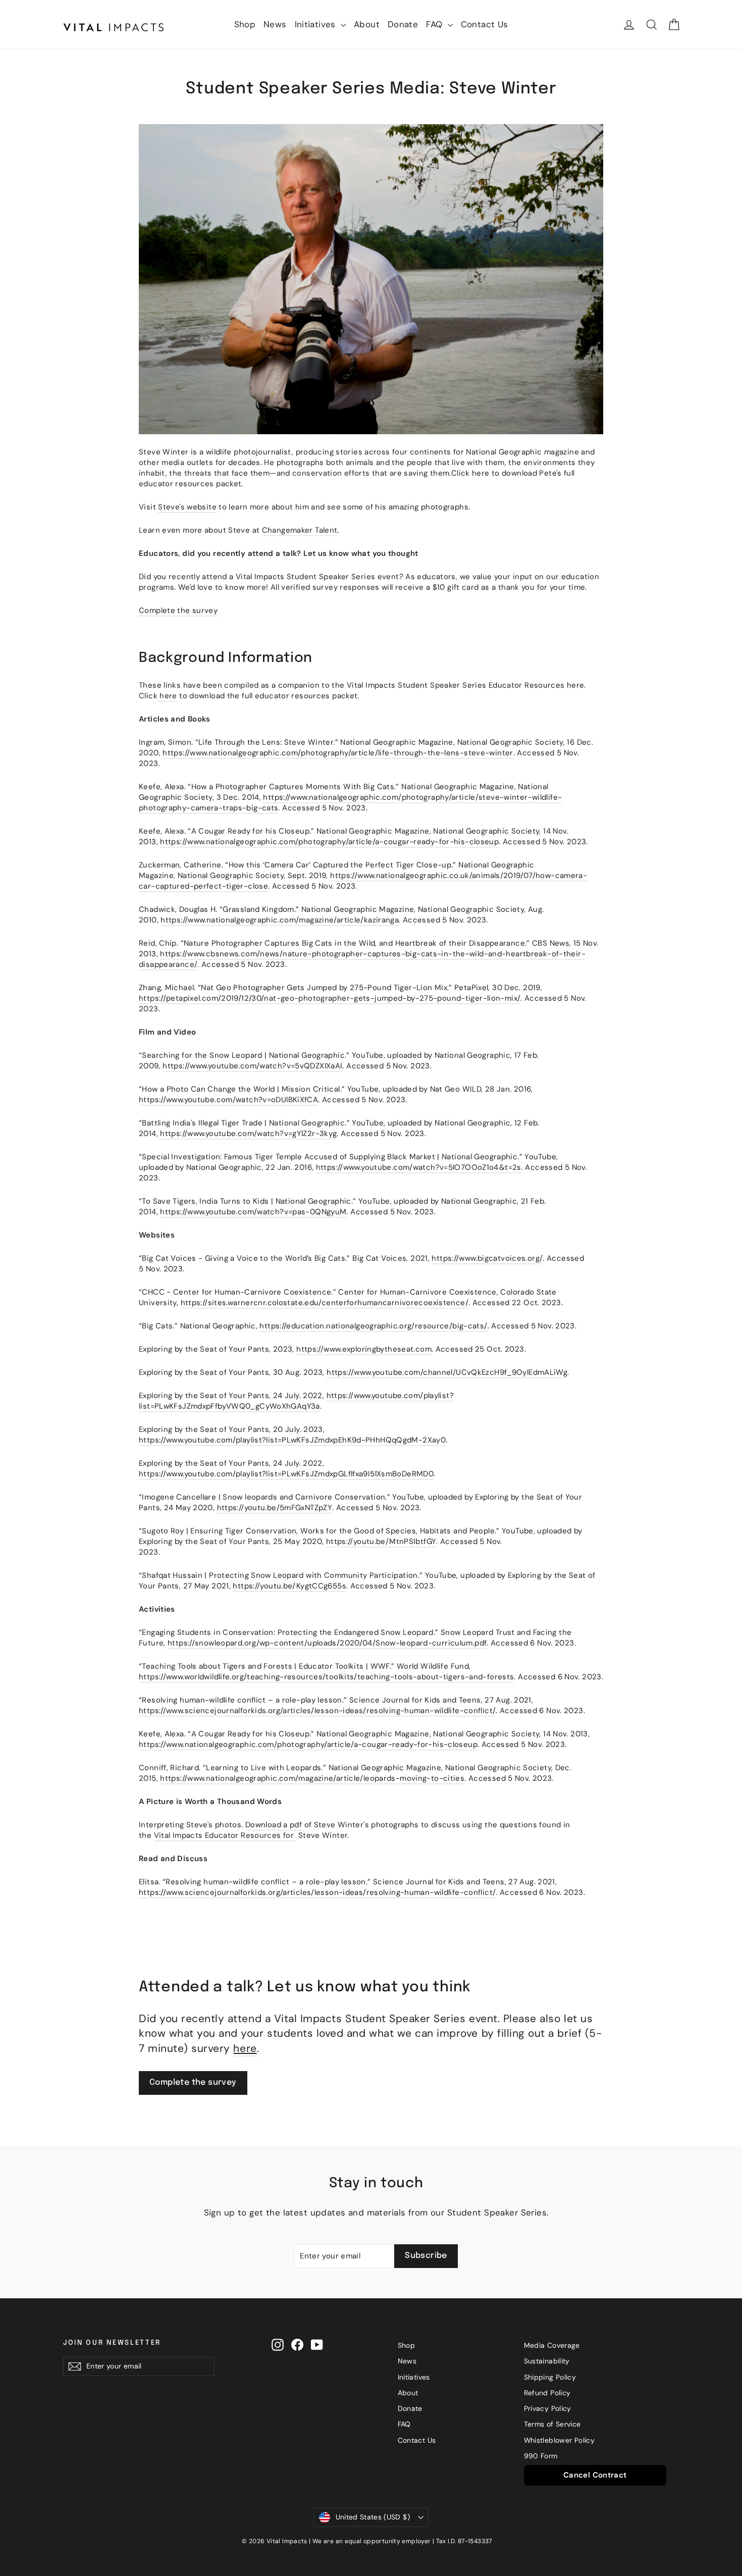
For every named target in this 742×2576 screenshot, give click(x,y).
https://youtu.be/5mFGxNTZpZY (275, 1508)
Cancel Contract (595, 2475)
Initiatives (317, 24)
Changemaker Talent (300, 530)
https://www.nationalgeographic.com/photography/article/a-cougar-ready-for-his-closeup (329, 842)
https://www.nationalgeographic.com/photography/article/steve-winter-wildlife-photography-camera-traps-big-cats (350, 803)
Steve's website (187, 507)
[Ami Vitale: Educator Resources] (295, 1836)
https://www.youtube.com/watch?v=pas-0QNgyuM (253, 1212)
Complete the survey (178, 610)
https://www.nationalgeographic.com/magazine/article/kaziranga (280, 920)
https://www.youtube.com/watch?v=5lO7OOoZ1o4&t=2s (419, 1167)
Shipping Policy (550, 2377)
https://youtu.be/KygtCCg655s (289, 1586)
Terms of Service (552, 2424)
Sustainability (547, 2361)
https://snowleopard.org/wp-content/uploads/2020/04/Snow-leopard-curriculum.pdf (327, 1643)
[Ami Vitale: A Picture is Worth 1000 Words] (303, 1825)
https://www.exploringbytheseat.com (364, 1349)
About (367, 24)
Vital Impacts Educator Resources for (224, 1835)
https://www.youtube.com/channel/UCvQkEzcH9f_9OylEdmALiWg (447, 1372)
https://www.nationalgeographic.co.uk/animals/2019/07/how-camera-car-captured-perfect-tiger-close (363, 881)
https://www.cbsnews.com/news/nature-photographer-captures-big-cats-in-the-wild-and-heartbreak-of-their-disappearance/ (362, 959)
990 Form (541, 2456)
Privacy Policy (548, 2408)
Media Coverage (552, 2345)
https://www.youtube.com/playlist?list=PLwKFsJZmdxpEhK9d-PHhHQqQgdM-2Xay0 (292, 1440)
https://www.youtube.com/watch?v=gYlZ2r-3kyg (248, 1134)
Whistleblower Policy (560, 2440)
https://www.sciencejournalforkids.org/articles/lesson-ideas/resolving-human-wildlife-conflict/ (317, 1711)
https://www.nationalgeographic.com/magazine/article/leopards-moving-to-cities (312, 1778)
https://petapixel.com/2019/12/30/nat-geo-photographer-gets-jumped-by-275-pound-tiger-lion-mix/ (330, 998)
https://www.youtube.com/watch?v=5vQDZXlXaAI (252, 1066)
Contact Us (485, 24)
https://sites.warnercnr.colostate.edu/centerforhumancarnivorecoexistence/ (325, 1303)
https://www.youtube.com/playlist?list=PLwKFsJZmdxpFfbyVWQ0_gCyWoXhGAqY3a (296, 1401)
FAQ (436, 24)
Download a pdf (274, 1825)
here (168, 696)
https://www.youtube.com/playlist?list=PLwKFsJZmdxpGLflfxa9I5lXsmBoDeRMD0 (286, 1474)
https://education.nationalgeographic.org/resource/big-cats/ (373, 1326)
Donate (403, 24)
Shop (245, 24)
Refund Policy (547, 2393)
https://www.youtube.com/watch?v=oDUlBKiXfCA (228, 1100)
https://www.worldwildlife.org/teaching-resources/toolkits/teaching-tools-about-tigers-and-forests (326, 1677)
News (275, 24)
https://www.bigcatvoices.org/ (487, 1258)
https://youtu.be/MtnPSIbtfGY (381, 1541)
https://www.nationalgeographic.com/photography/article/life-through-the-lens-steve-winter (338, 753)
